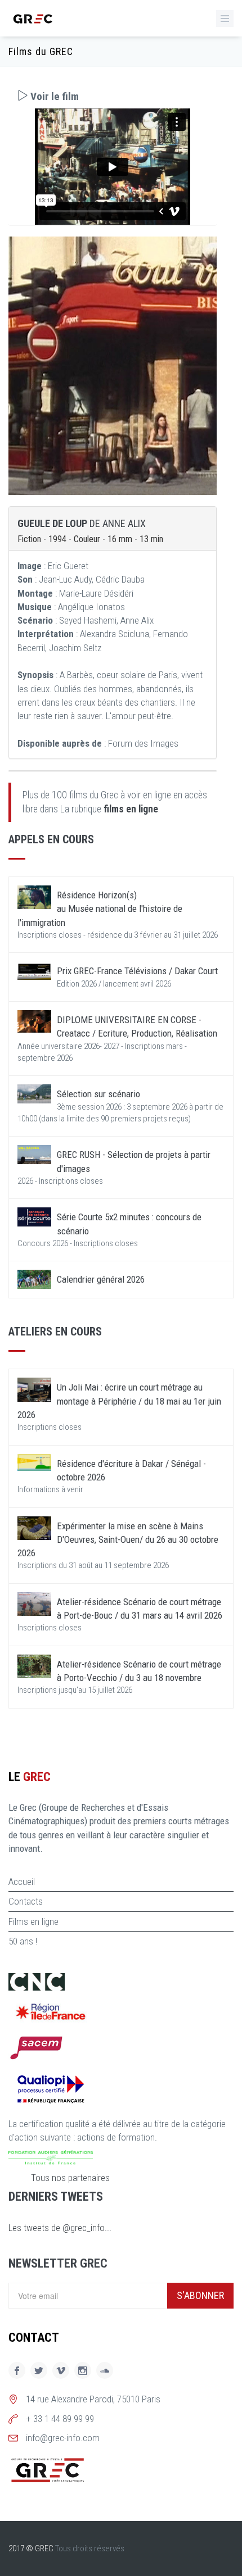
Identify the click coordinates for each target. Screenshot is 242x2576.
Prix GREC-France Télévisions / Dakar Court (137, 971)
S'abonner (200, 2295)
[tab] (113, 96)
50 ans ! (23, 1941)
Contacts (26, 1901)
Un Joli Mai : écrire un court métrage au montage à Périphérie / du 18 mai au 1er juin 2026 (119, 1401)
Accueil (22, 1882)
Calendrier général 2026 (101, 1279)
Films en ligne (33, 1921)
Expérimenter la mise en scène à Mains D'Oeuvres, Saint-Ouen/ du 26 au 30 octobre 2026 (118, 1540)
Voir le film (53, 96)
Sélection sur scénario (98, 1094)
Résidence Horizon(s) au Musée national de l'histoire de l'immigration (100, 909)
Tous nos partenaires (70, 2178)
